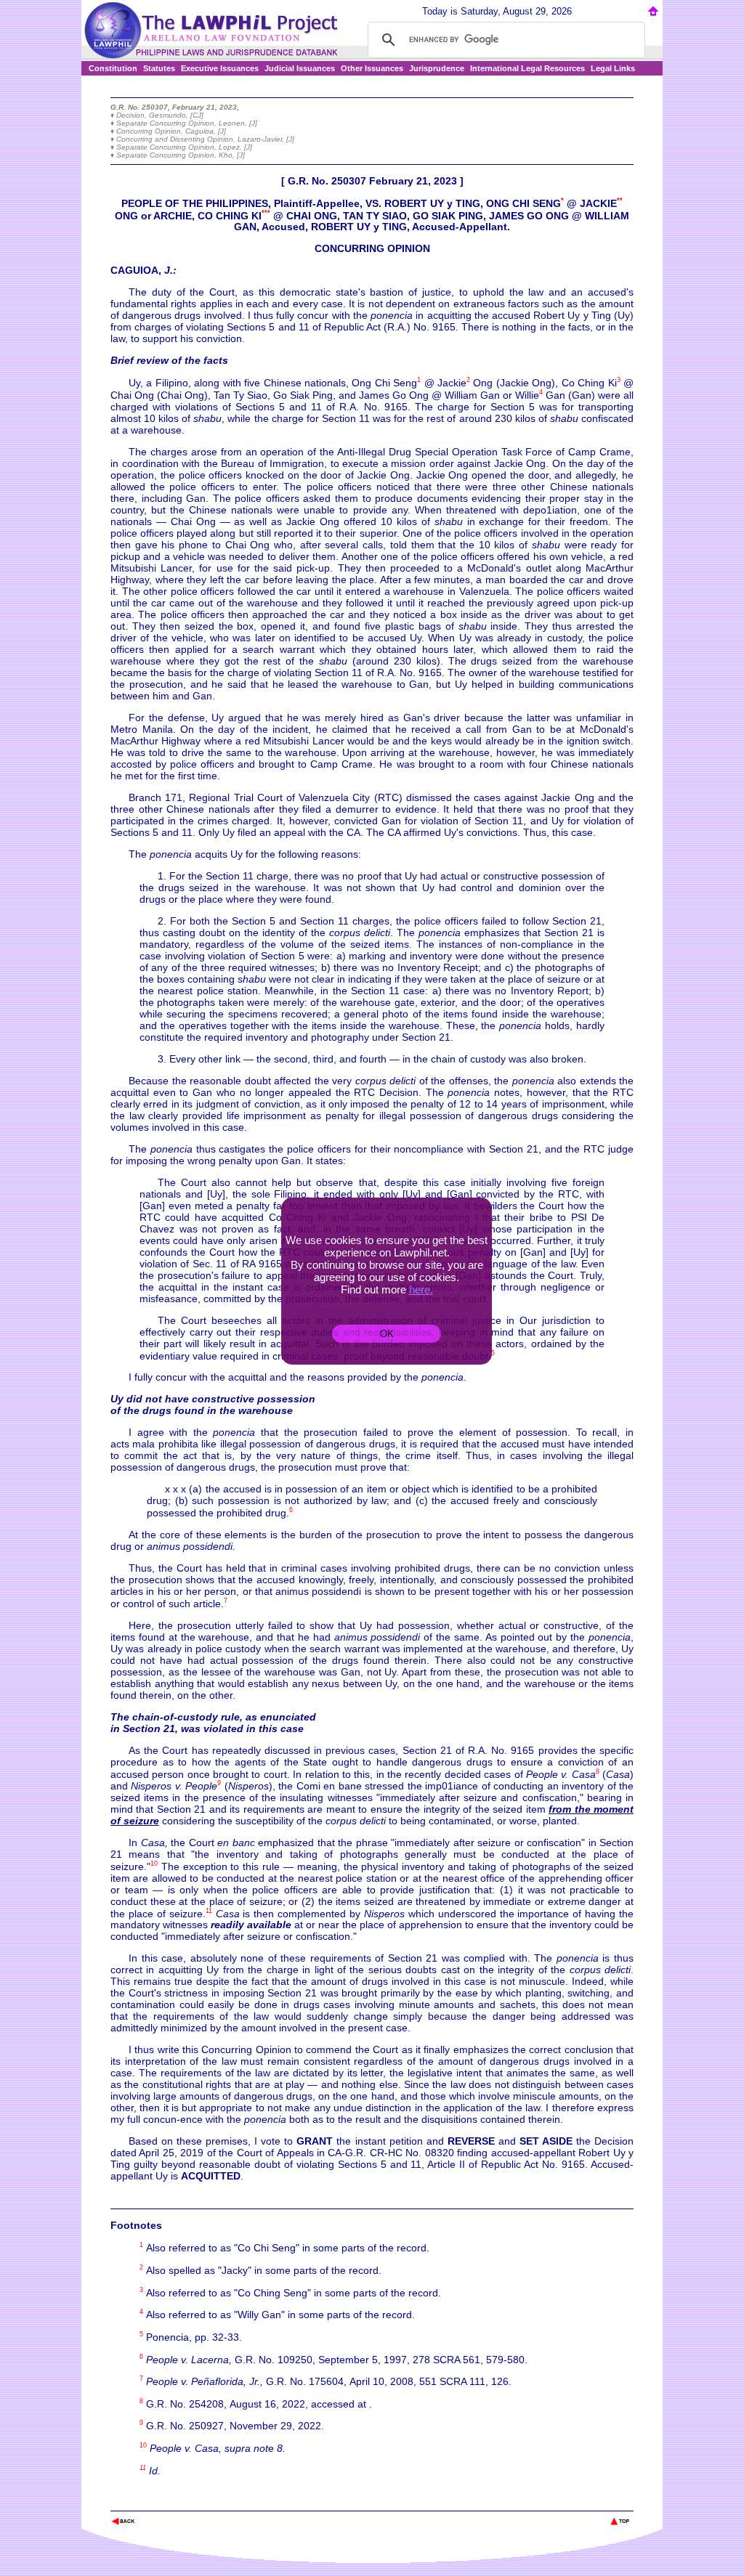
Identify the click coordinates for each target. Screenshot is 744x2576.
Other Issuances (372, 68)
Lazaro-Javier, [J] (266, 139)
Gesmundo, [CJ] (176, 115)
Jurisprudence (437, 68)
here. (421, 1289)
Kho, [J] (232, 155)
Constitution (113, 68)
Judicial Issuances (300, 68)
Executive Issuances (220, 68)
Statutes (159, 68)
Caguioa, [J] (206, 131)
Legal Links (613, 68)
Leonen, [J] (238, 123)
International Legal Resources (527, 68)
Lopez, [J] (235, 147)
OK (387, 1334)
